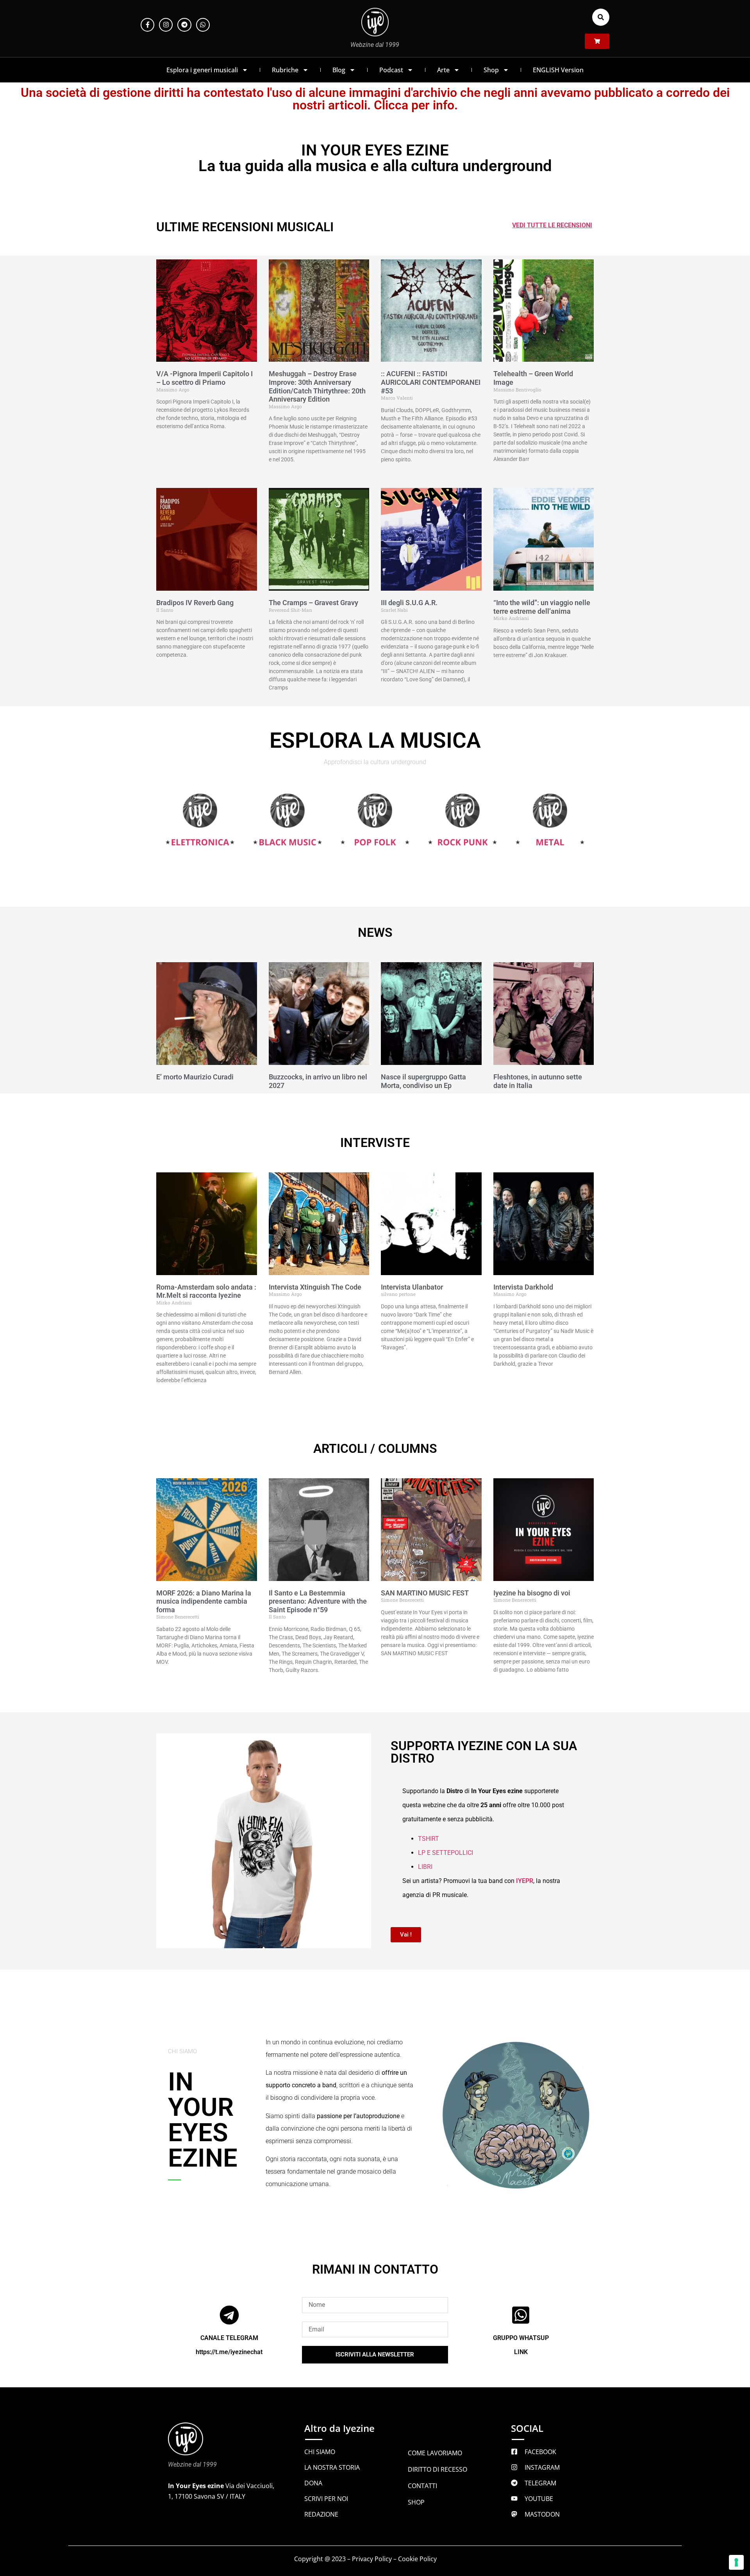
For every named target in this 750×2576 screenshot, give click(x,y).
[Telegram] (184, 25)
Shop (491, 70)
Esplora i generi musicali (202, 70)
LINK (521, 2352)
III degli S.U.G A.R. (409, 603)
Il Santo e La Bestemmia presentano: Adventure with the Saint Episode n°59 (318, 1601)
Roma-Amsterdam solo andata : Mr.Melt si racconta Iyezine (206, 1291)
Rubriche (285, 70)
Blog (339, 70)
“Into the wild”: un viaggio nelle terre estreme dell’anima (542, 607)
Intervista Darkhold (523, 1287)
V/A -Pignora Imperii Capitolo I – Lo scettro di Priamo (204, 378)
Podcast (391, 70)
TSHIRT (429, 1839)
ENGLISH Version (558, 70)
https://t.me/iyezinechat (229, 2352)
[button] (601, 17)
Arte (443, 70)
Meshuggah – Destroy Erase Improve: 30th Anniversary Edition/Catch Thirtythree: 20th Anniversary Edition (317, 386)
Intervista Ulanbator (412, 1287)
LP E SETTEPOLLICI (446, 1853)
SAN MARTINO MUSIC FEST (425, 1593)
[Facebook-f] (147, 25)
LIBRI (425, 1867)
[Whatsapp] (203, 25)
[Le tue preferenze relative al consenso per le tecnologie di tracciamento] (736, 2562)
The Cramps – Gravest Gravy (313, 603)
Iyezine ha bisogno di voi (532, 1593)
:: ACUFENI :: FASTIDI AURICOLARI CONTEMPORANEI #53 (431, 382)
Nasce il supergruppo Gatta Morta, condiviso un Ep (423, 1081)
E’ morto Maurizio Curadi (195, 1077)
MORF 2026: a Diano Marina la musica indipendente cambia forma (204, 1601)
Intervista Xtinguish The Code (315, 1287)
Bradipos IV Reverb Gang (195, 603)
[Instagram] (166, 25)
